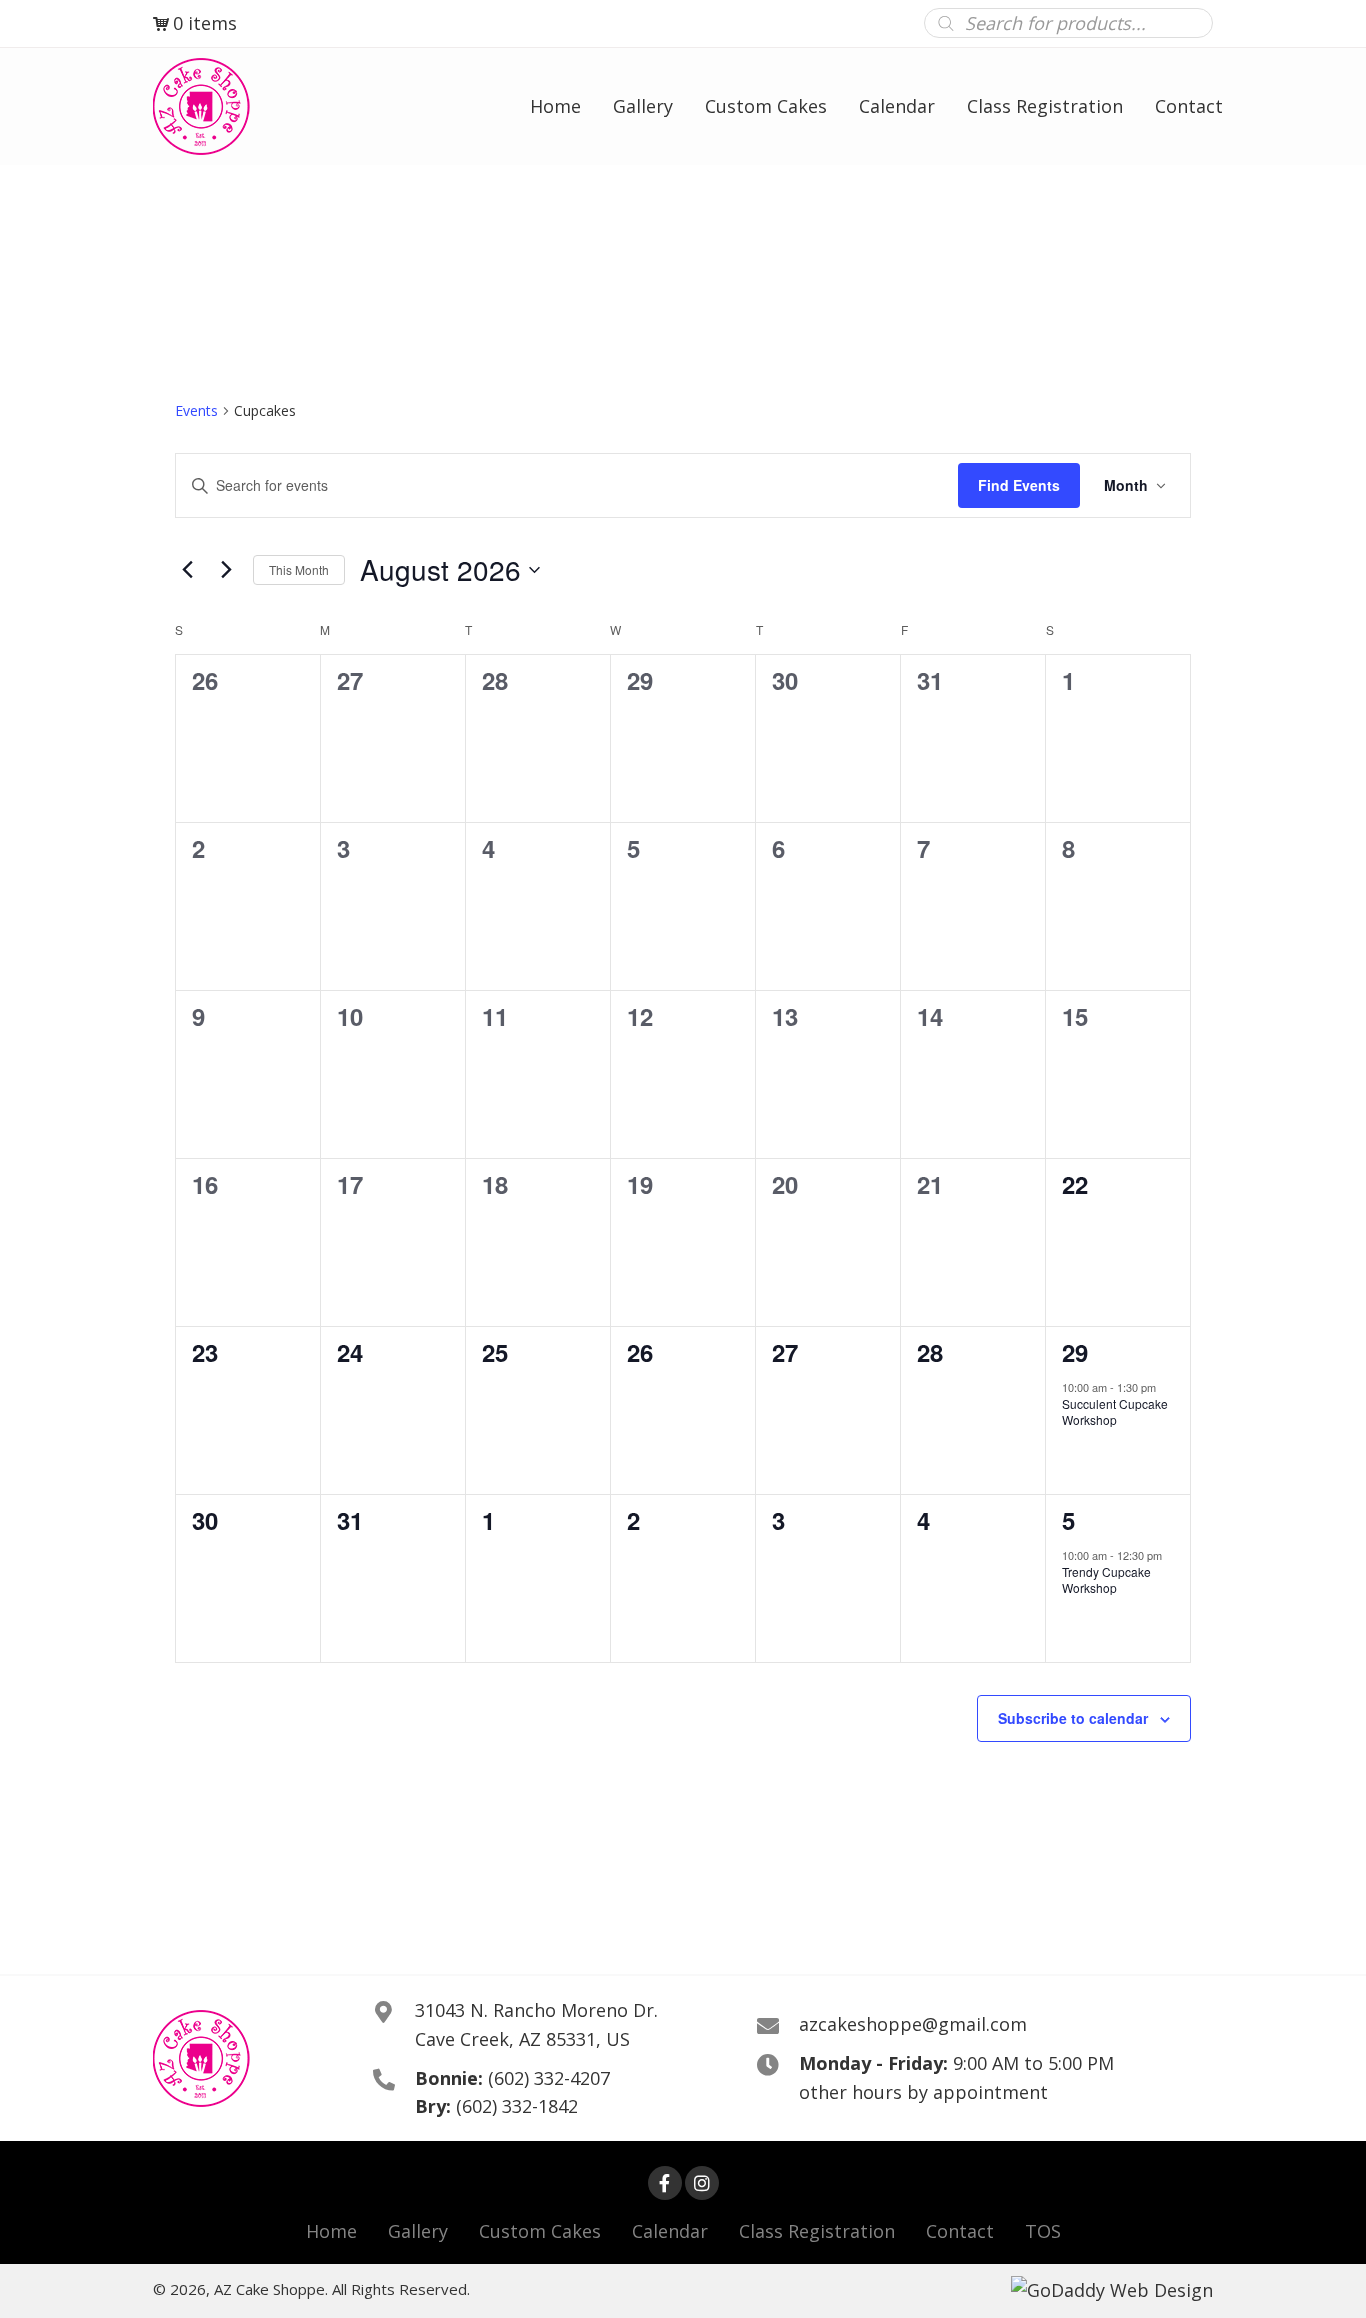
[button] (665, 2183)
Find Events (1019, 485)
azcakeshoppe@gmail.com (913, 2024)
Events (196, 410)
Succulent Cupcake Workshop (1115, 1412)
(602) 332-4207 (549, 2078)
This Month (299, 569)
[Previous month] (187, 570)
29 (1075, 1352)
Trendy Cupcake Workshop (1106, 1580)
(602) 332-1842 (517, 2106)
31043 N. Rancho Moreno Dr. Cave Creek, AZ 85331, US (536, 2024)
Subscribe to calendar (1073, 1718)
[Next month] (226, 570)
